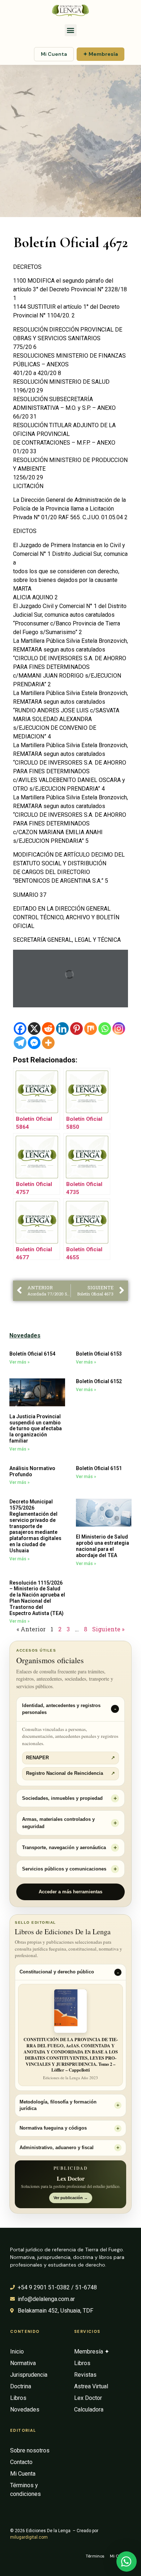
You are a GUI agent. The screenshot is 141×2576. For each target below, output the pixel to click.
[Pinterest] (76, 1029)
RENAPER (70, 1758)
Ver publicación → (71, 2198)
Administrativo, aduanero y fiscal (57, 2148)
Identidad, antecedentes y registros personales (61, 1709)
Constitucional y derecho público (57, 1972)
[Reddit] (48, 1029)
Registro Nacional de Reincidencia (70, 1773)
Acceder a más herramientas (70, 1892)
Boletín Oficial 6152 (99, 1381)
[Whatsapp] (105, 1029)
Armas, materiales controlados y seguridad (58, 1823)
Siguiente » (108, 1629)
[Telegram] (20, 1043)
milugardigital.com (29, 2537)
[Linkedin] (62, 1029)
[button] (71, 30)
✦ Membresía (101, 54)
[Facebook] (20, 1029)
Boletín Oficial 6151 (99, 1468)
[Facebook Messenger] (34, 1043)
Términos (95, 2556)
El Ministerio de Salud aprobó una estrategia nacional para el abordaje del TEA (102, 1546)
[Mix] (91, 1029)
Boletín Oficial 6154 (32, 1354)
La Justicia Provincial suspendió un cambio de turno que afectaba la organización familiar (36, 1429)
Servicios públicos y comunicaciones (64, 1869)
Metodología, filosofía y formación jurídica (58, 2105)
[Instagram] (119, 1029)
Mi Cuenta (54, 54)
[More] (48, 1043)
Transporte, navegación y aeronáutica (64, 1847)
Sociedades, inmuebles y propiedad (62, 1798)
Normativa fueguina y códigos (53, 2128)
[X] (34, 1029)
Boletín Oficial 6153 (99, 1354)
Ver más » (20, 1362)
